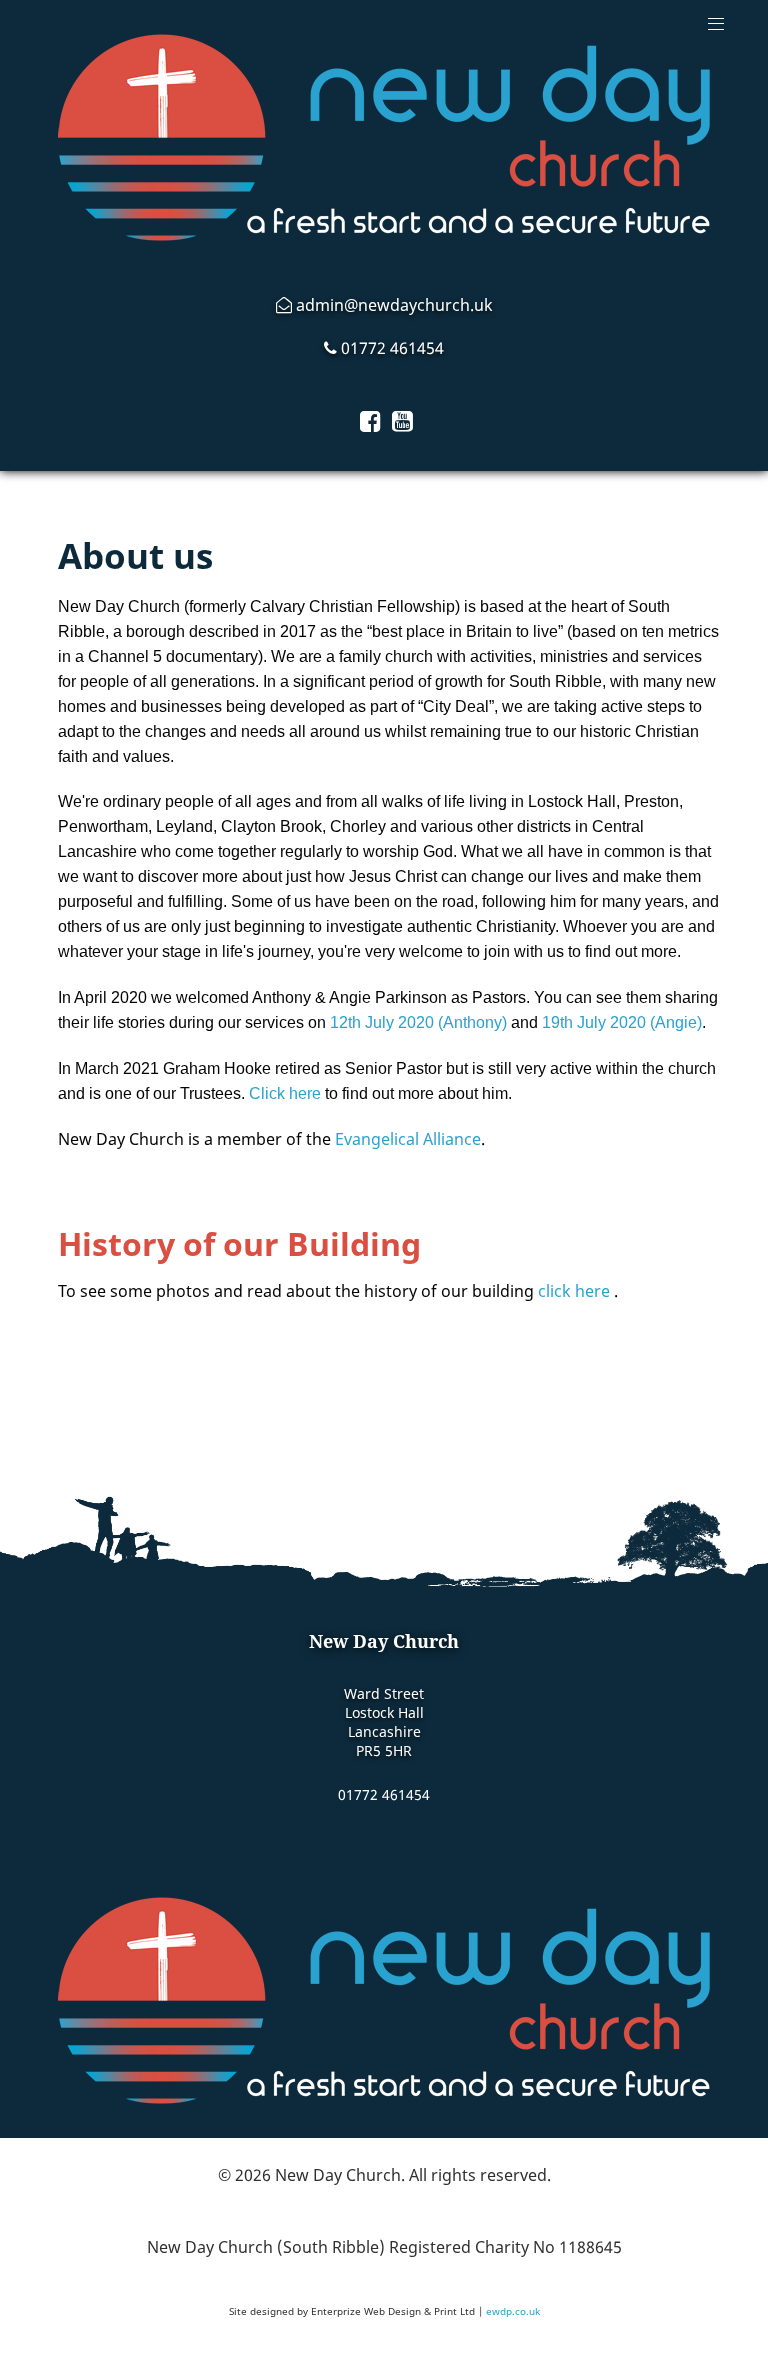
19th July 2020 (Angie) (622, 1022)
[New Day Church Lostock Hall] (384, 137)
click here (574, 1291)
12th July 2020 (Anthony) (418, 1022)
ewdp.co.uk (513, 2311)
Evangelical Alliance (408, 1139)
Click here (285, 1093)
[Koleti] (384, 2000)
